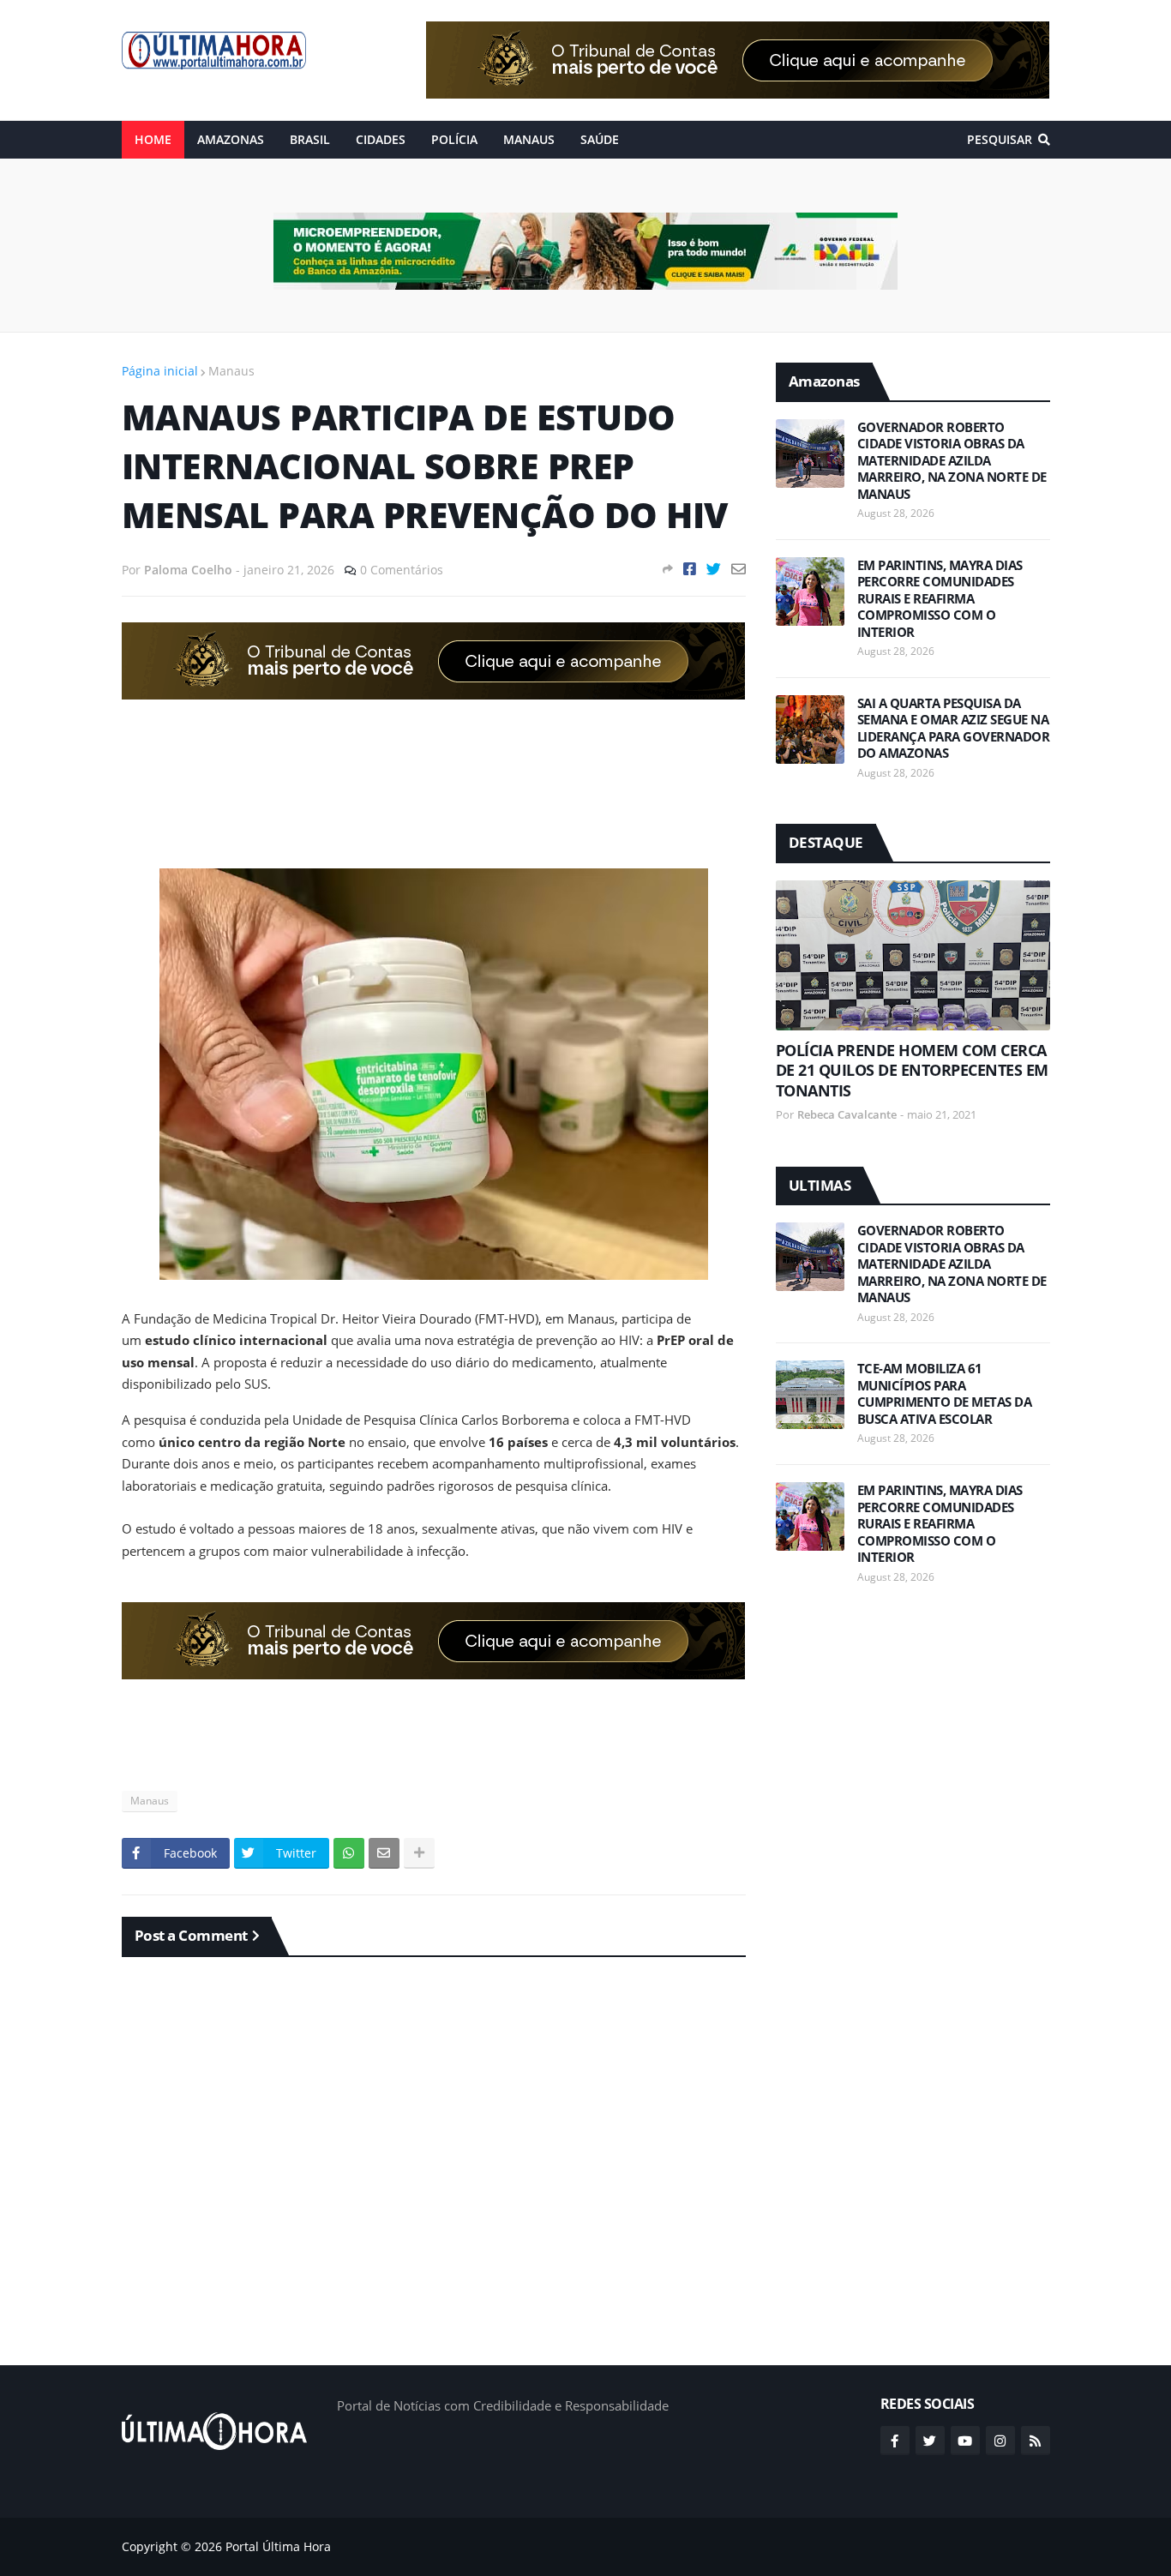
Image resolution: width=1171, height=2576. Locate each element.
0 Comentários (402, 570)
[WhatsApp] (349, 1853)
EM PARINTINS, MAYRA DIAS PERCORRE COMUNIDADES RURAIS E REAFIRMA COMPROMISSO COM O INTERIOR (940, 599)
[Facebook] (690, 569)
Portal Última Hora (278, 2546)
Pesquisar (1000, 139)
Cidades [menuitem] (381, 139)
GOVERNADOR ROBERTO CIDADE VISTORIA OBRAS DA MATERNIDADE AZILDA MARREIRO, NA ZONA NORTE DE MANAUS (952, 461)
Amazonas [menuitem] (231, 139)
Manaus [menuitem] (529, 139)
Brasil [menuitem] (310, 139)
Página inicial (160, 371)
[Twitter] (714, 569)
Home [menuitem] (153, 139)
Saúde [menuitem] (600, 139)
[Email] (739, 569)
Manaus (231, 371)
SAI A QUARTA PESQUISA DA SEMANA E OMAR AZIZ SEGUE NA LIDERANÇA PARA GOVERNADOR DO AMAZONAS (954, 729)
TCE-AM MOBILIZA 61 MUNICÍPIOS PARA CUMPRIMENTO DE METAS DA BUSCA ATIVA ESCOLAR (945, 1394)
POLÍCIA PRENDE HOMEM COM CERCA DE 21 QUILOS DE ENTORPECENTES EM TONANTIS (912, 1071)
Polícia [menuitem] (454, 139)
